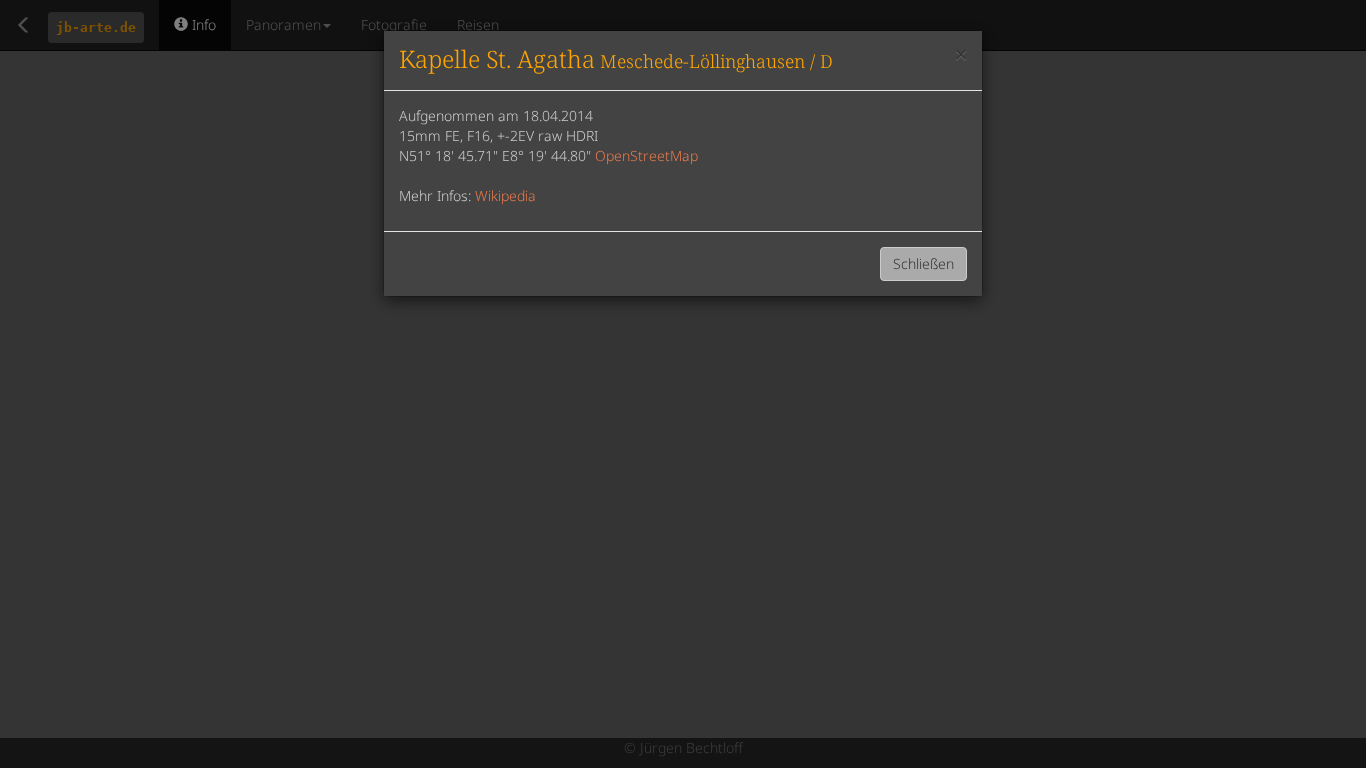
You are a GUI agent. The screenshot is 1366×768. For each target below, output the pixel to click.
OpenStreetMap (646, 155)
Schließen (923, 263)
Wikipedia (505, 195)
